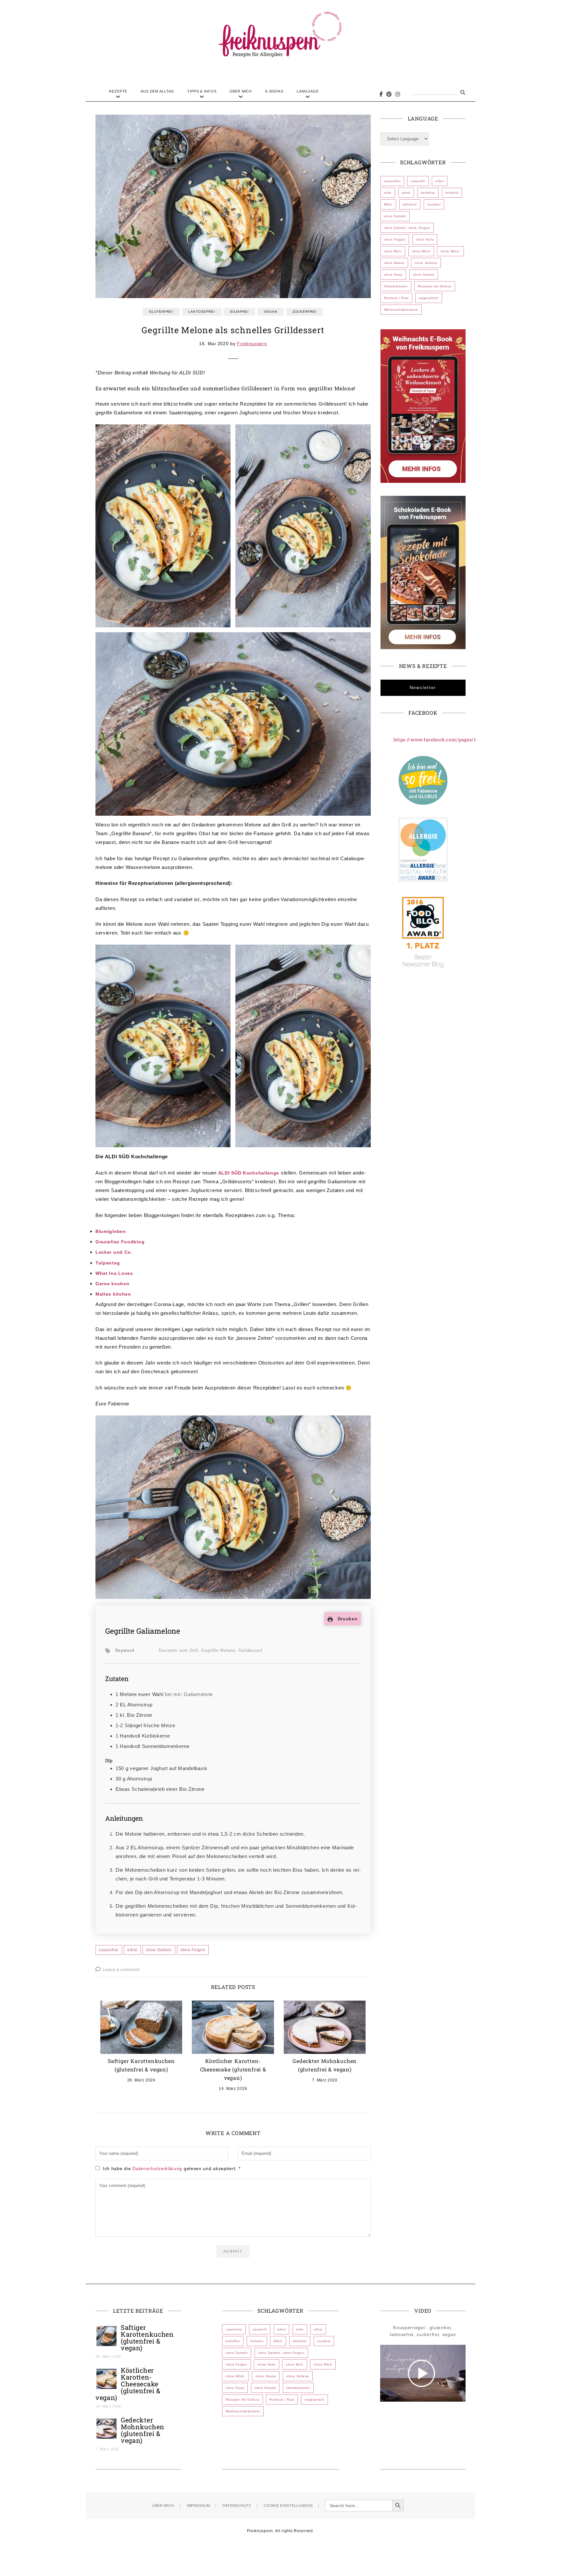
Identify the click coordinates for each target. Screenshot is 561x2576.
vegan (271, 312)
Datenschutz (237, 2506)
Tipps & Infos (202, 91)
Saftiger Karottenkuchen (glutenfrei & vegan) (147, 2337)
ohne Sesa (393, 275)
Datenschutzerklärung (158, 2168)
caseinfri (418, 181)
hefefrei (452, 193)
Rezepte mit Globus (435, 286)
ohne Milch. (450, 251)
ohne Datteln (159, 1950)
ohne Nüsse (394, 263)
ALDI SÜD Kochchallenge (249, 1173)
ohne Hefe (425, 239)
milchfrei (410, 204)
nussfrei (434, 204)
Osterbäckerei (396, 286)
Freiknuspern (252, 344)
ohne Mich (393, 251)
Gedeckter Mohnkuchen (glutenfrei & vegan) (143, 2430)
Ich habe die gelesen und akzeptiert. (172, 2168)
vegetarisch (429, 298)
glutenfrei (161, 312)
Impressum (198, 2506)
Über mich (241, 91)
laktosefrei (202, 312)
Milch (388, 204)
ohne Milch (421, 251)
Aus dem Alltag (157, 91)
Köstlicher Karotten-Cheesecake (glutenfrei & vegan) (233, 2069)
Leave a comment (121, 1970)
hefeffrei (428, 193)
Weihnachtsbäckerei (401, 310)
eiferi (440, 181)
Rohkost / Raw (396, 298)
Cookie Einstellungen (288, 2506)
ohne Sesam (424, 275)
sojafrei (239, 312)
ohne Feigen (193, 1950)
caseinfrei (109, 1950)
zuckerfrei (305, 312)
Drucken (347, 1619)
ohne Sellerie (426, 263)
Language (308, 91)
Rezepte (118, 91)
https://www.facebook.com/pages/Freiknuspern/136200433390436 (472, 740)
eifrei (132, 1950)
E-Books (274, 91)
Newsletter (423, 688)
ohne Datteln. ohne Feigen (407, 228)
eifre (388, 193)
